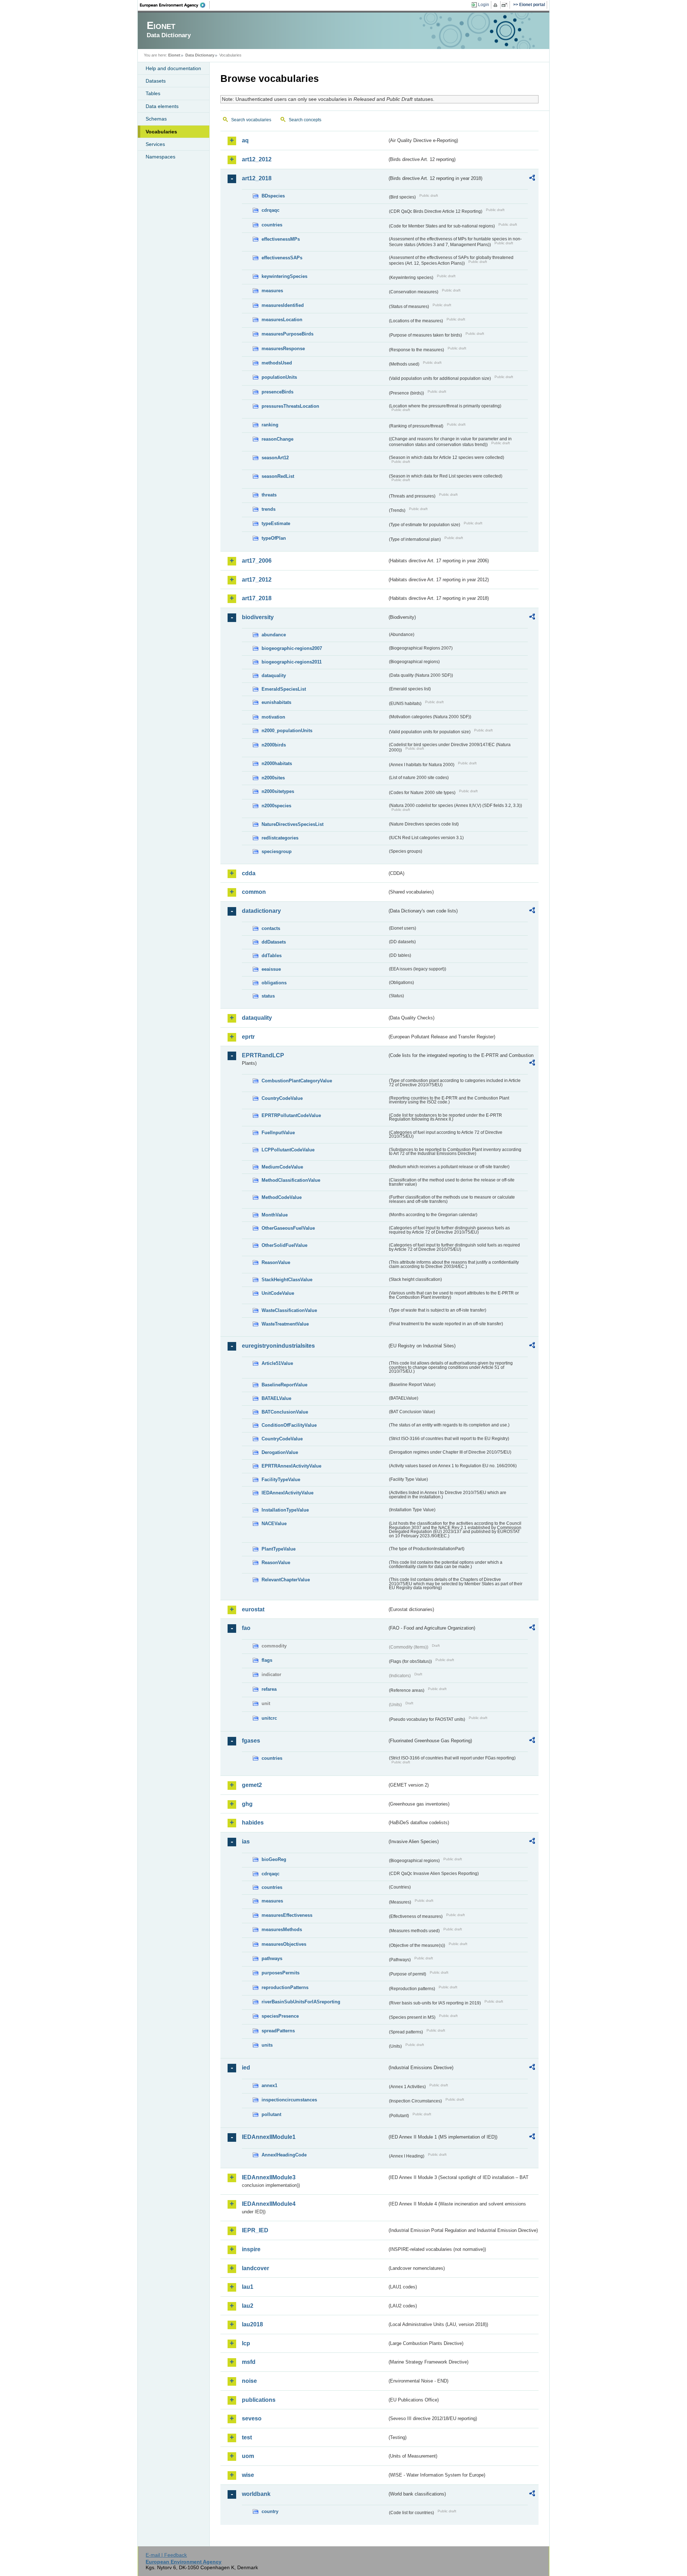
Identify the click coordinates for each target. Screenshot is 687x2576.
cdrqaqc (271, 210)
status (268, 996)
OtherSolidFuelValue (284, 1245)
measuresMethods (282, 1929)
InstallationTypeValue (285, 1510)
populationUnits (279, 377)
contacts (271, 928)
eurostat (253, 1609)
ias (246, 1842)
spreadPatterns (278, 2031)
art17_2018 (257, 598)
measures (272, 291)
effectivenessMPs (281, 239)
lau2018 (252, 2324)
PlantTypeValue (279, 1549)
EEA (175, 5)
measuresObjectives (284, 1944)
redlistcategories (280, 838)
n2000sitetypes (278, 791)
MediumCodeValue (282, 1167)
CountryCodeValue (282, 1098)
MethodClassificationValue (291, 1180)
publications (259, 2400)
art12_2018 (257, 178)
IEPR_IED (255, 2230)
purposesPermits (281, 1973)
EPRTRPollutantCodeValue (291, 1115)
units (267, 2045)
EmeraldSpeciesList (284, 689)
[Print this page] (496, 5)
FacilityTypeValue (281, 1480)
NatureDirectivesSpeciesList (293, 824)
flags (267, 1660)
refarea (269, 1689)
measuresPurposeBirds (288, 334)
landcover (255, 2268)
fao (246, 1628)
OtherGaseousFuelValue (288, 1228)
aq (245, 140)
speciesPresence (280, 2016)
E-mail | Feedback (166, 2555)
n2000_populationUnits (287, 731)
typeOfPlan (274, 538)
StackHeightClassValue (287, 1280)
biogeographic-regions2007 (292, 648)
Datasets (156, 81)
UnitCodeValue (278, 1293)
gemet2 (252, 1785)
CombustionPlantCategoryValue (297, 1081)
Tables (153, 93)
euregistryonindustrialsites (278, 1346)
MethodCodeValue (282, 1197)
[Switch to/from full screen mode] (506, 5)
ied (246, 2068)
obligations (274, 983)
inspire (251, 2249)
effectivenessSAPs (282, 258)
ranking (270, 425)
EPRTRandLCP (263, 1055)
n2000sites (273, 778)
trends (269, 509)
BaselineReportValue (284, 1385)
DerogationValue (280, 1452)
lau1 (248, 2287)
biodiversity (258, 617)
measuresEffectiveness (287, 1915)
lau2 (248, 2306)
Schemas (156, 119)
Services (155, 144)
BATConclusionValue (285, 1412)
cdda (249, 873)
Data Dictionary (200, 55)
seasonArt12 (275, 458)
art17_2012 (257, 580)
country (270, 2511)
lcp (246, 2343)
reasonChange (277, 439)
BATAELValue (276, 1398)
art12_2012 (257, 159)
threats (269, 495)
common (254, 892)
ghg (247, 1804)
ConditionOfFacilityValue (289, 1425)
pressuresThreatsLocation (290, 406)
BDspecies (273, 196)
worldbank (256, 2494)
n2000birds (274, 745)
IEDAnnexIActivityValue (288, 1493)
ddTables (272, 956)
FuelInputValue (278, 1133)
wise (248, 2475)
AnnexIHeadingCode (284, 2155)
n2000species (276, 806)
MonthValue (275, 1215)
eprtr (248, 1037)
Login (484, 5)
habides (253, 1823)
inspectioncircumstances (289, 2100)
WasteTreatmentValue (285, 1324)
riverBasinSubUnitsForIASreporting (301, 2002)
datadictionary (261, 911)
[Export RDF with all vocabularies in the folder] (532, 179)
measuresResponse (283, 349)
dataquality (274, 675)
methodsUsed (277, 363)
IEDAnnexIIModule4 (269, 2204)
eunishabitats (276, 702)
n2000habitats (277, 763)
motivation (273, 717)
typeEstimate (276, 523)
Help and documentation (173, 68)
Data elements (162, 106)
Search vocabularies (251, 120)
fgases (251, 1741)
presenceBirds (277, 392)
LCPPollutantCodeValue (288, 1150)
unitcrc (269, 1718)
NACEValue (274, 1524)
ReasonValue (276, 1262)
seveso (252, 2418)
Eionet (174, 55)
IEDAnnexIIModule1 (269, 2137)
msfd (249, 2362)
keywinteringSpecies (284, 276)
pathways (272, 1958)
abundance (274, 635)
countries (272, 225)
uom (248, 2456)
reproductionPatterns (285, 1987)
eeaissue (271, 969)
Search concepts (305, 120)
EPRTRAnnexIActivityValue (291, 1466)
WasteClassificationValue (289, 1310)
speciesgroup (277, 851)
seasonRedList (278, 476)
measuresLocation (282, 320)
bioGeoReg (274, 1859)
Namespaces (160, 157)
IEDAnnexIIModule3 (269, 2177)
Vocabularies (161, 132)
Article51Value (277, 1363)
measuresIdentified (283, 305)
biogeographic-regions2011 (292, 662)
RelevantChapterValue (286, 1580)
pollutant (271, 2114)
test (247, 2437)
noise (249, 2381)
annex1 (269, 2085)
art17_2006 (257, 561)
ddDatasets (274, 942)
